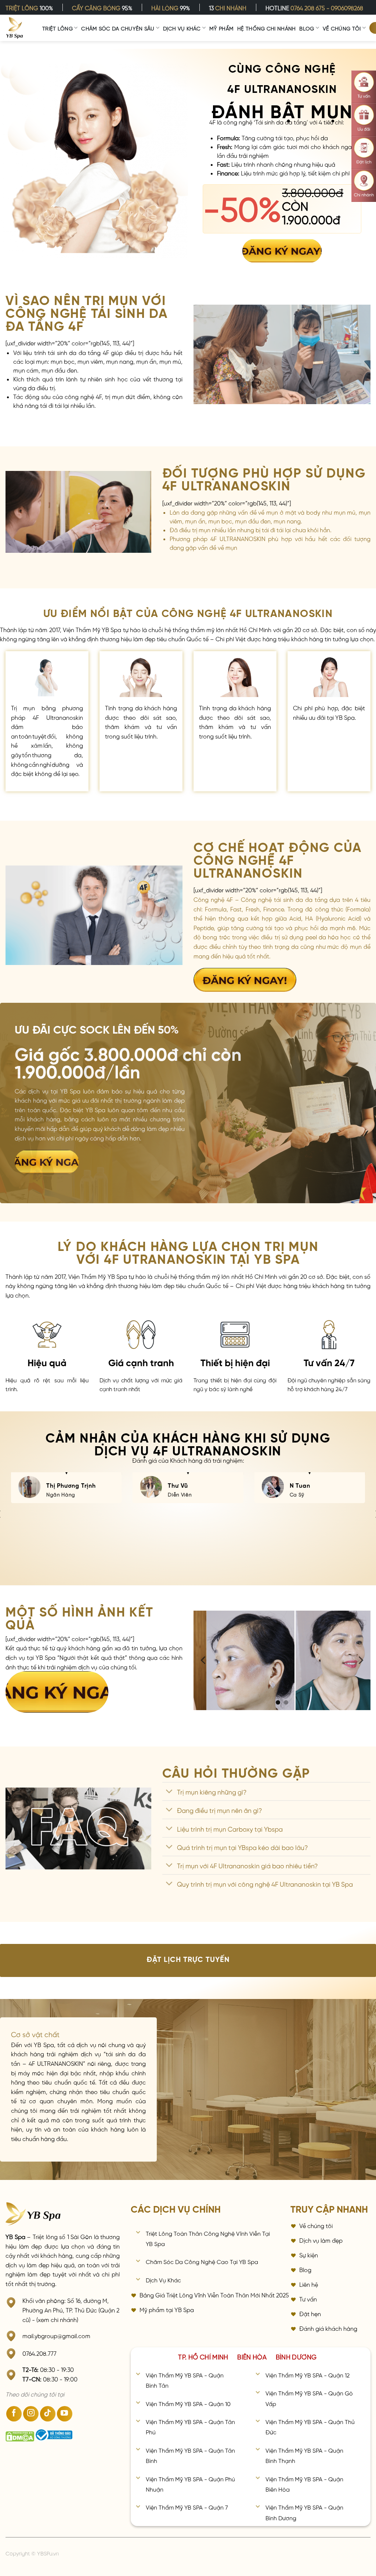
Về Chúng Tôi (342, 28)
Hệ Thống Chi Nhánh (266, 28)
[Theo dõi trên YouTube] (65, 2414)
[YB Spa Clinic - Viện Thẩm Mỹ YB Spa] (15, 28)
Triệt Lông (57, 28)
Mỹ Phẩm (221, 28)
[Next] (360, 1660)
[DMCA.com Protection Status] (20, 2437)
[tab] (203, 2356)
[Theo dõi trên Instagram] (31, 2414)
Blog (307, 28)
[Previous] (204, 1660)
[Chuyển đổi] (169, 1792)
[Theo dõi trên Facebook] (14, 2414)
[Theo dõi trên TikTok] (48, 2414)
